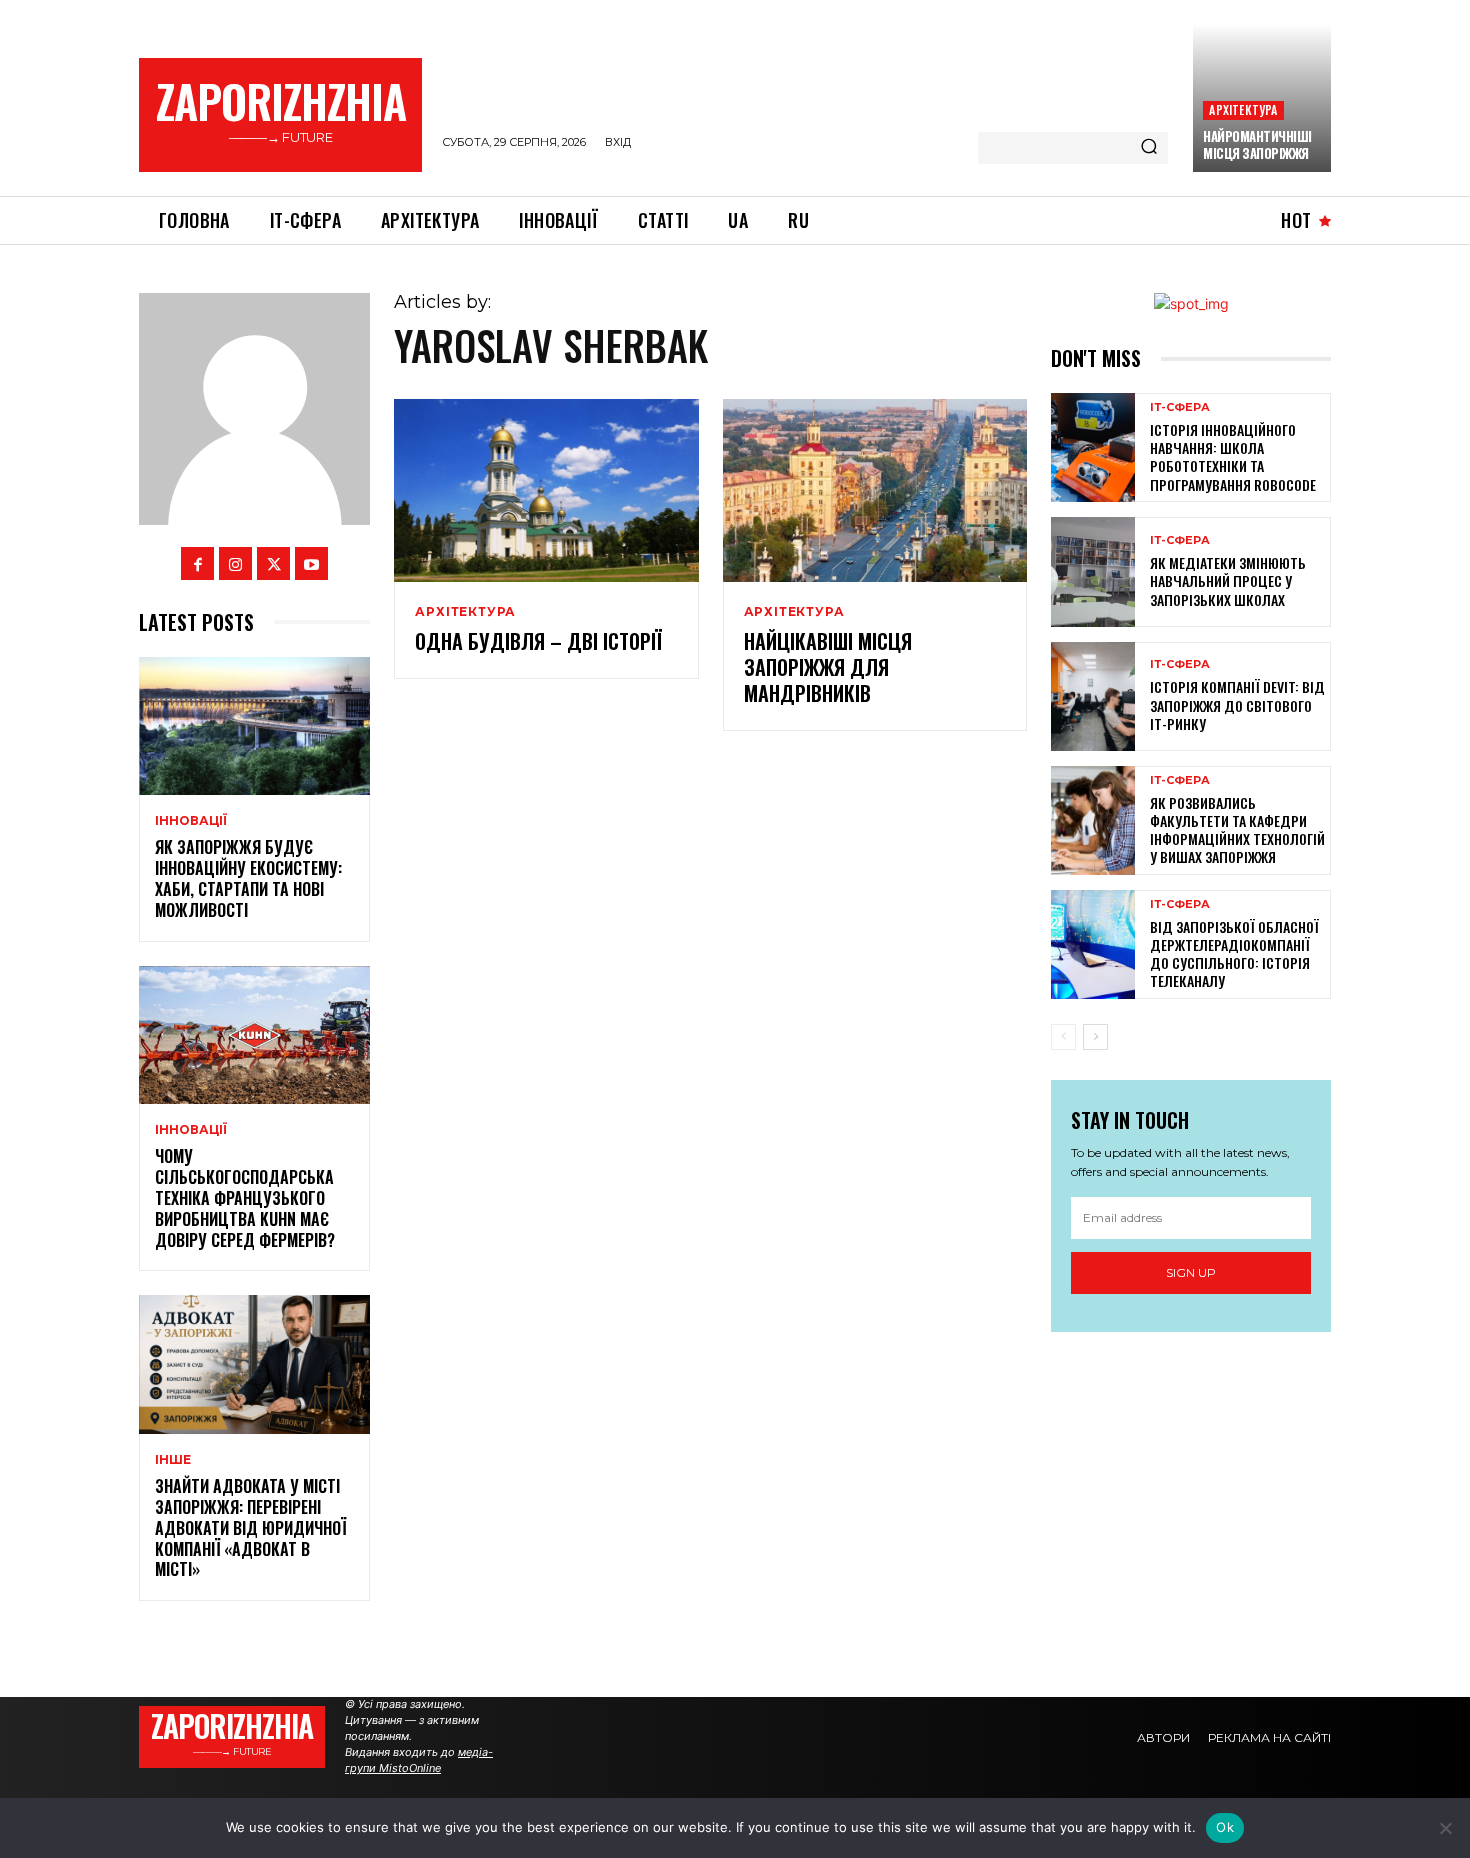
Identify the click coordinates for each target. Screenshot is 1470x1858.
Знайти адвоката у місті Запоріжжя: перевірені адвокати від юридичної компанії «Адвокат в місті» (250, 1527)
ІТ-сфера (1180, 407)
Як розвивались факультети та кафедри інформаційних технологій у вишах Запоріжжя (1237, 830)
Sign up (1191, 1272)
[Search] (1149, 148)
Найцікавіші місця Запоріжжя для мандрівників (828, 667)
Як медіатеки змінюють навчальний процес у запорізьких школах (1228, 580)
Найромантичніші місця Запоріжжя (1257, 144)
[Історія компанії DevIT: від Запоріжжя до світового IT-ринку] (1093, 696)
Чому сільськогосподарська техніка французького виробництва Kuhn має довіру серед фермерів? (245, 1197)
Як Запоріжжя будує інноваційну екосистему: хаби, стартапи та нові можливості (248, 878)
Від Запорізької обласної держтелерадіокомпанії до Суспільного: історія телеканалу (1234, 954)
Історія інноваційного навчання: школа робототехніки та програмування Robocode (1233, 457)
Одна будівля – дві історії (538, 641)
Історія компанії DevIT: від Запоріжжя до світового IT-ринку (1237, 704)
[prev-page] (1063, 1037)
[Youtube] (311, 563)
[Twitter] (273, 563)
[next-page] (1095, 1037)
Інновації (191, 821)
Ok (1225, 1827)
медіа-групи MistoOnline (419, 1760)
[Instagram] (235, 563)
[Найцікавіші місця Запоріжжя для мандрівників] (875, 490)
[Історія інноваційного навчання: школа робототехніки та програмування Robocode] (1093, 447)
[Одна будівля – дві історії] (546, 490)
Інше (173, 1460)
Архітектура (1243, 109)
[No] (1445, 1828)
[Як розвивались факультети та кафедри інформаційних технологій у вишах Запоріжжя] (1093, 820)
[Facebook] (197, 563)
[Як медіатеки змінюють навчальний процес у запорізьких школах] (1093, 571)
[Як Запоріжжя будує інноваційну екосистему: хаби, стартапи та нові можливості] (254, 726)
